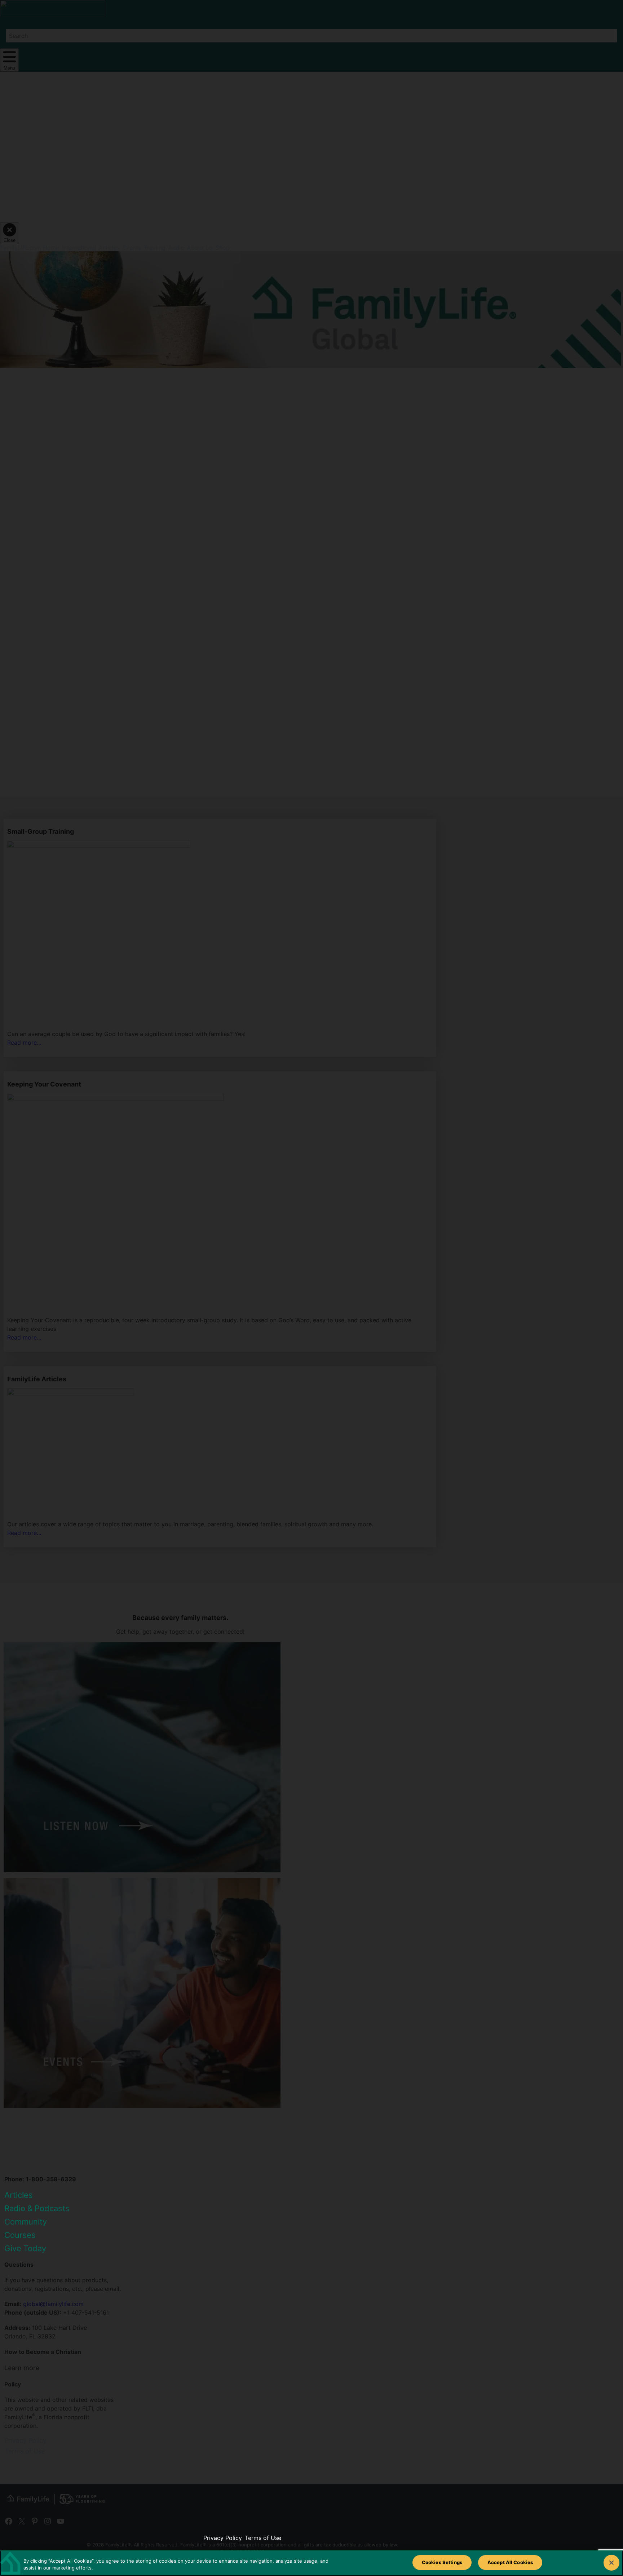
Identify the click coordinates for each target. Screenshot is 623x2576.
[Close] (611, 2563)
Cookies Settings (442, 2562)
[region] (311, 2563)
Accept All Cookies (510, 2562)
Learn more (22, 2368)
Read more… (24, 1043)
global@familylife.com (53, 2304)
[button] (69, 456)
